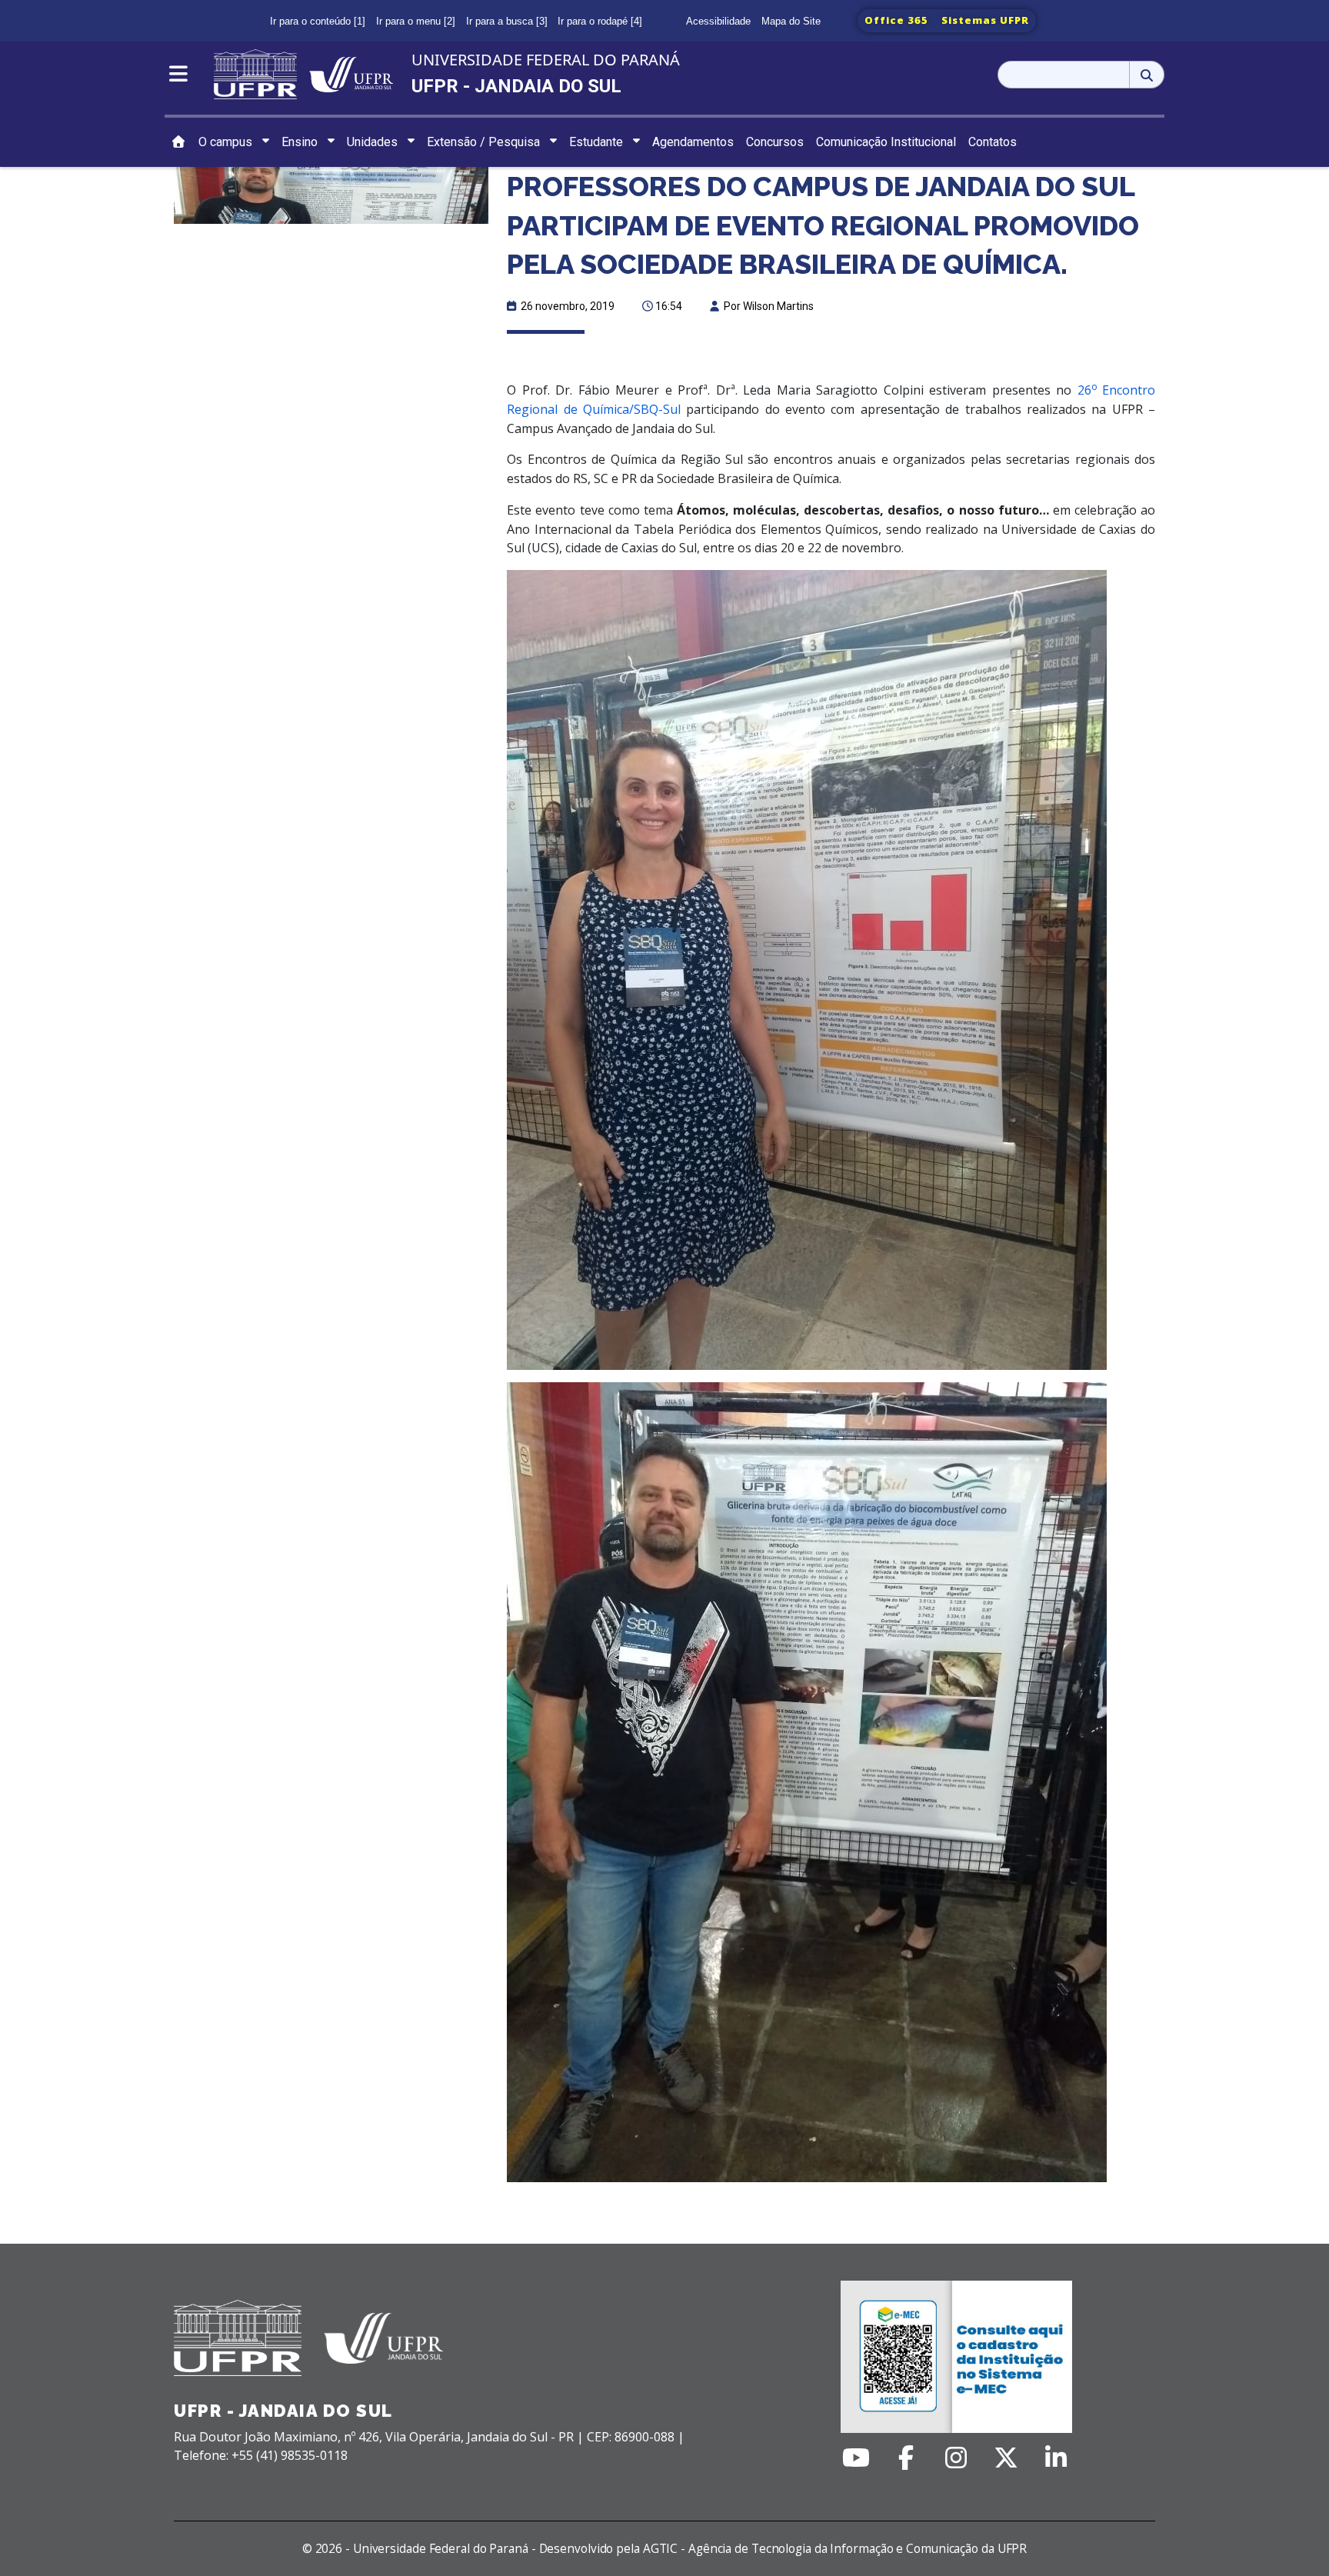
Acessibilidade (718, 21)
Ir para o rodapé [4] (600, 21)
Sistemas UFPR (985, 20)
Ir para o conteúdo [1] (318, 21)
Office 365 (896, 20)
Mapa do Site (791, 21)
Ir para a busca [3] (507, 21)
